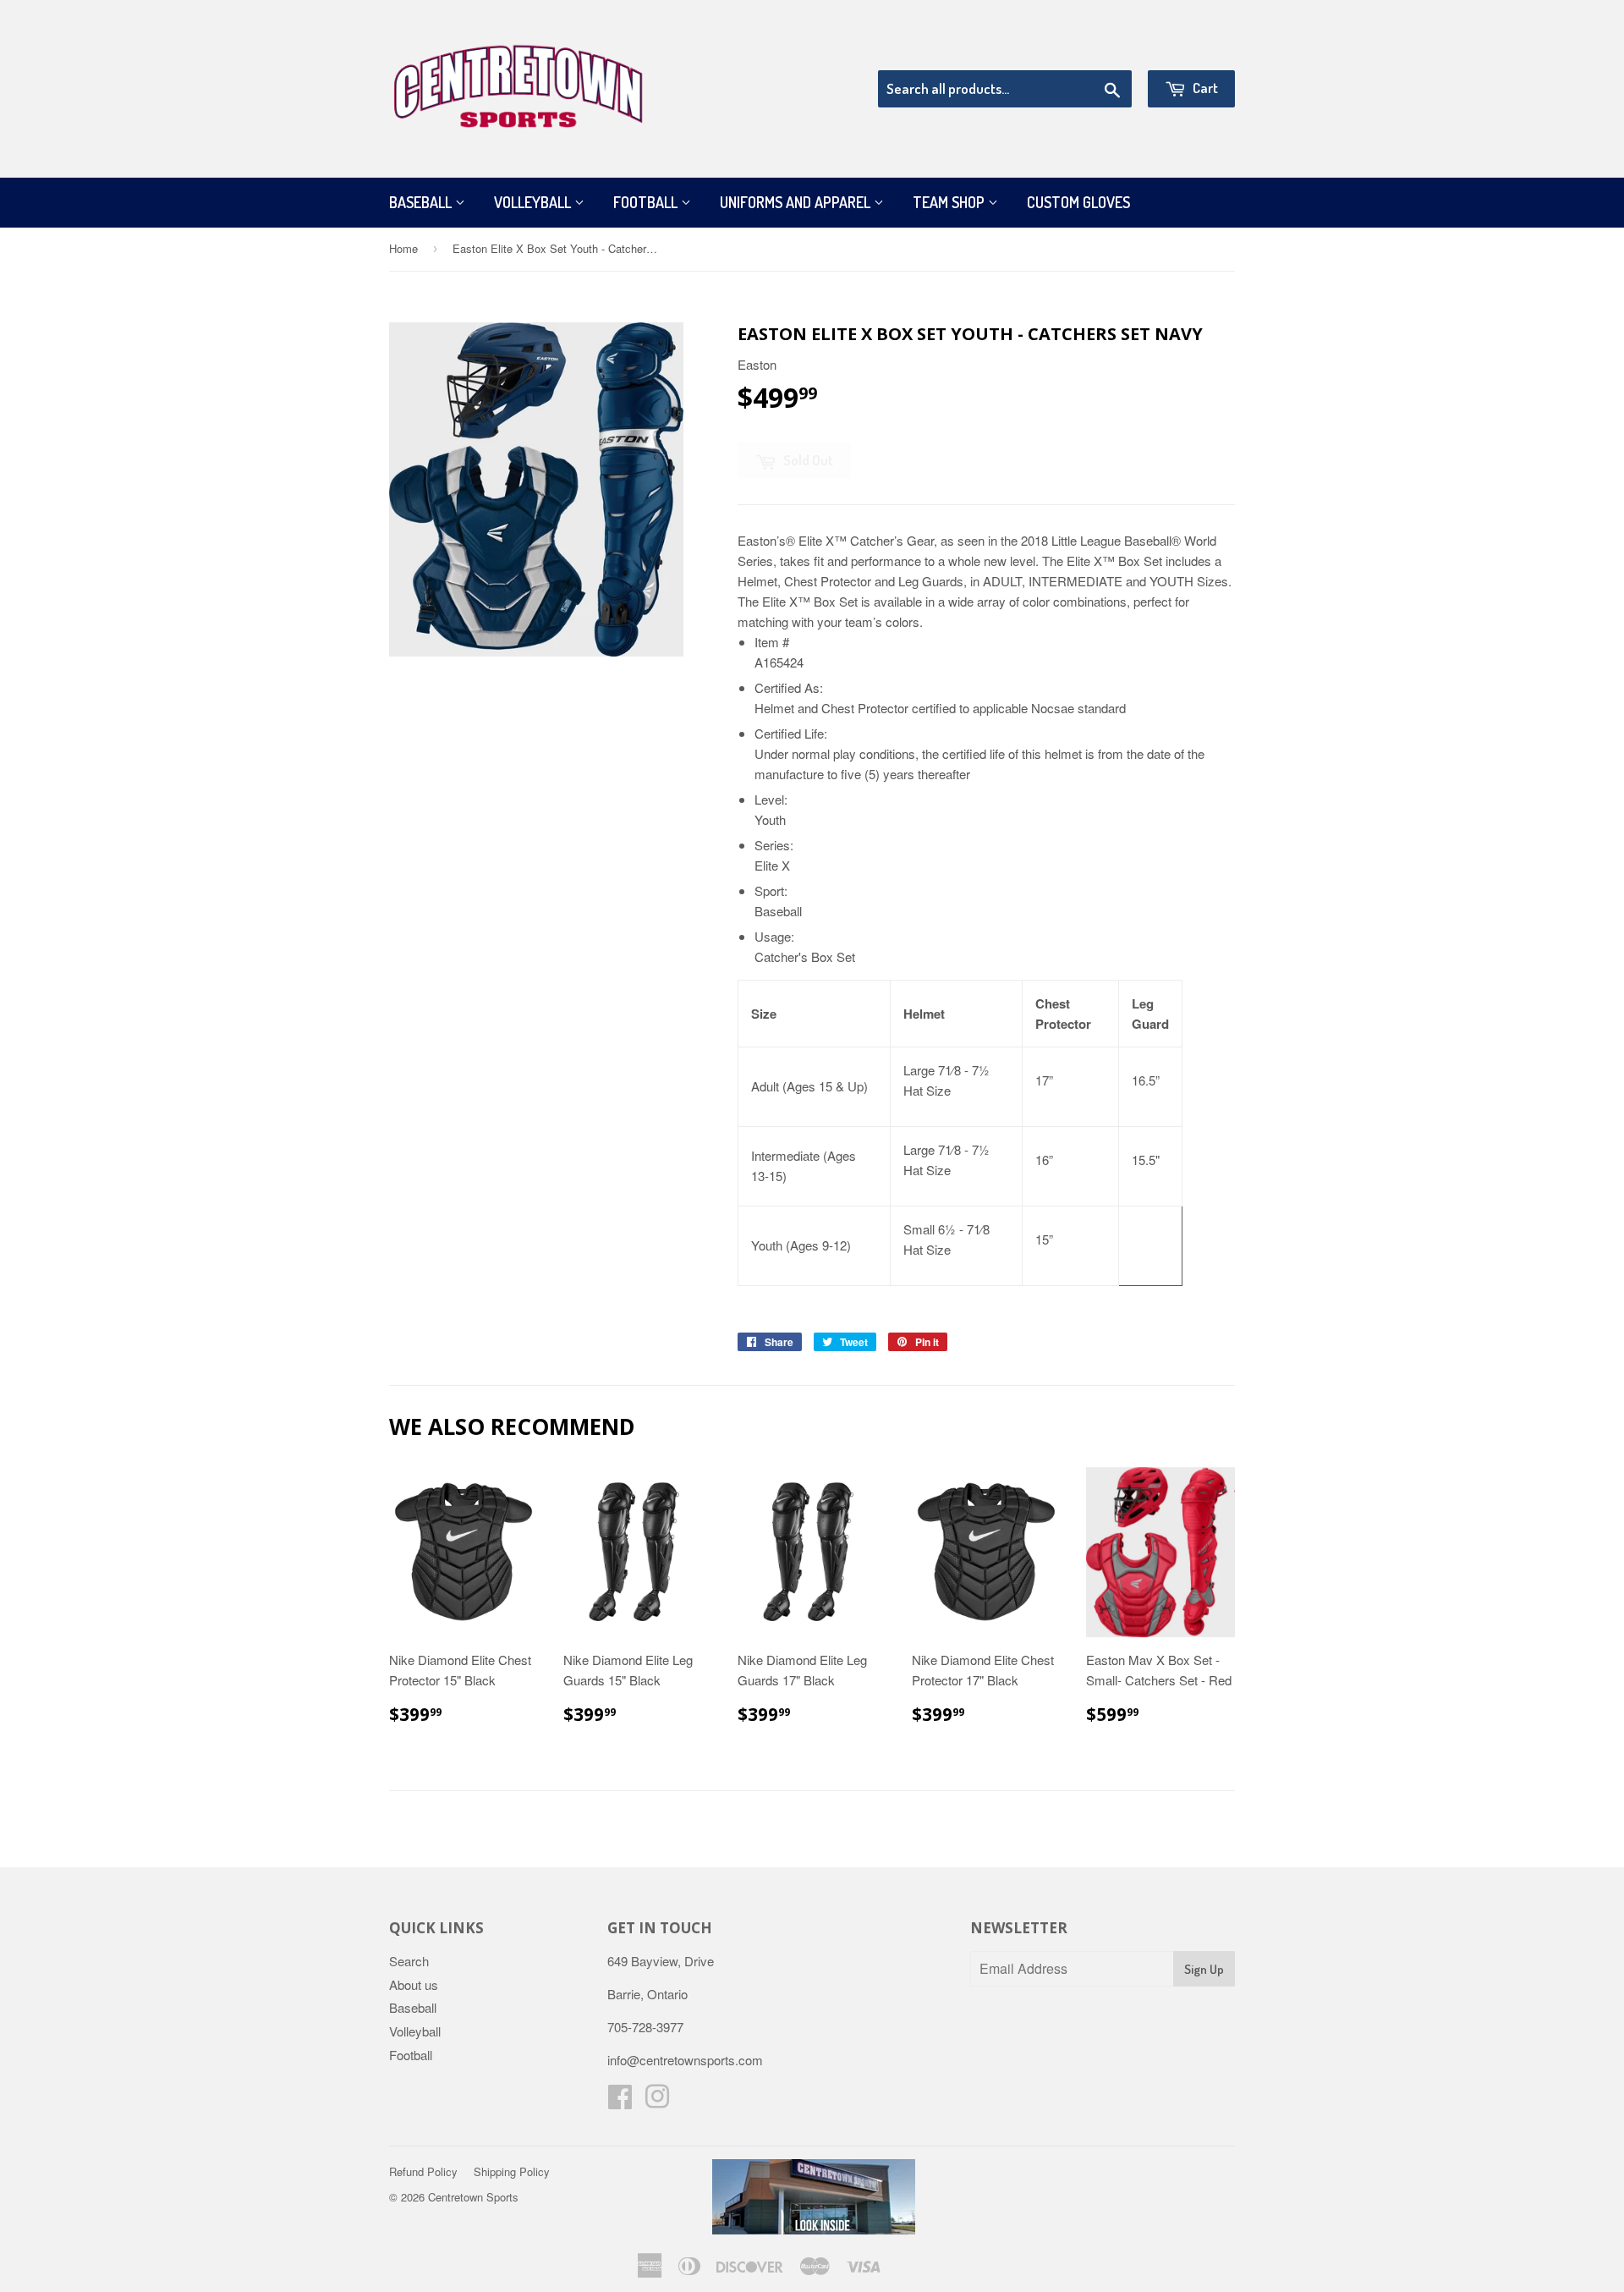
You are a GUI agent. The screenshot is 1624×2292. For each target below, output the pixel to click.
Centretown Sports (473, 2197)
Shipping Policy (512, 2171)
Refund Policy (423, 2171)
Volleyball (534, 202)
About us (414, 1984)
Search (409, 1961)
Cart (1204, 88)
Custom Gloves (1078, 202)
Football (647, 202)
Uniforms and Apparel (797, 202)
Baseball (422, 202)
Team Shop (950, 202)
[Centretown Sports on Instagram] (657, 2101)
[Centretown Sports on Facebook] (620, 2101)
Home (403, 248)
